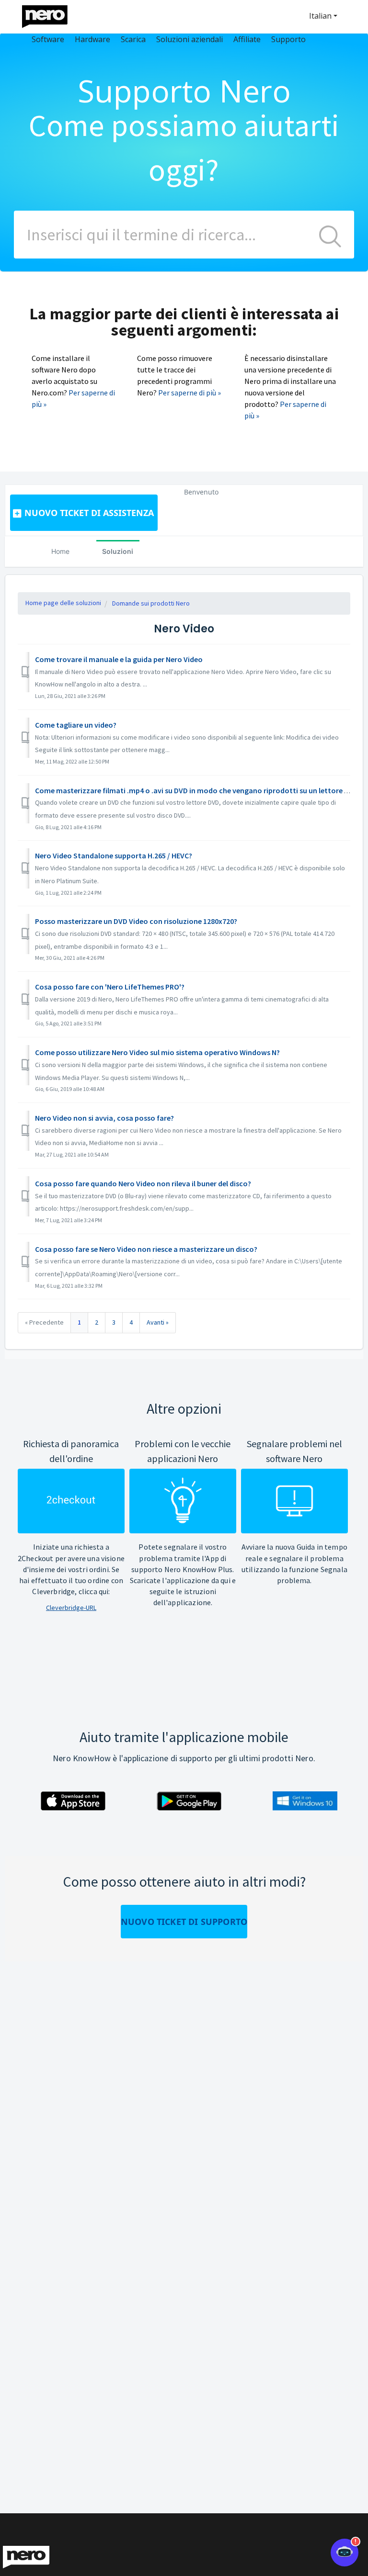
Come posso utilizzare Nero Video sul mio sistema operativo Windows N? (157, 1052)
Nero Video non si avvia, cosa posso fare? (104, 1118)
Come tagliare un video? (76, 725)
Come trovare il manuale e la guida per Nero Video (119, 659)
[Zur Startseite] (51, 14)
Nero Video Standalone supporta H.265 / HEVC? (114, 855)
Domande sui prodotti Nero (151, 603)
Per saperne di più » (190, 393)
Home (60, 551)
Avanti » (158, 1322)
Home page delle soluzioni (63, 603)
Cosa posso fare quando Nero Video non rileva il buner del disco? (143, 1183)
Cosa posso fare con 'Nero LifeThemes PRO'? (110, 987)
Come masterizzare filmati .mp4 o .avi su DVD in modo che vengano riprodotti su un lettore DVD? (198, 790)
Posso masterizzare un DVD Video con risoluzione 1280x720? (136, 921)
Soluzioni (118, 551)
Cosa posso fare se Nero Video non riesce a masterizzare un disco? (146, 1249)
